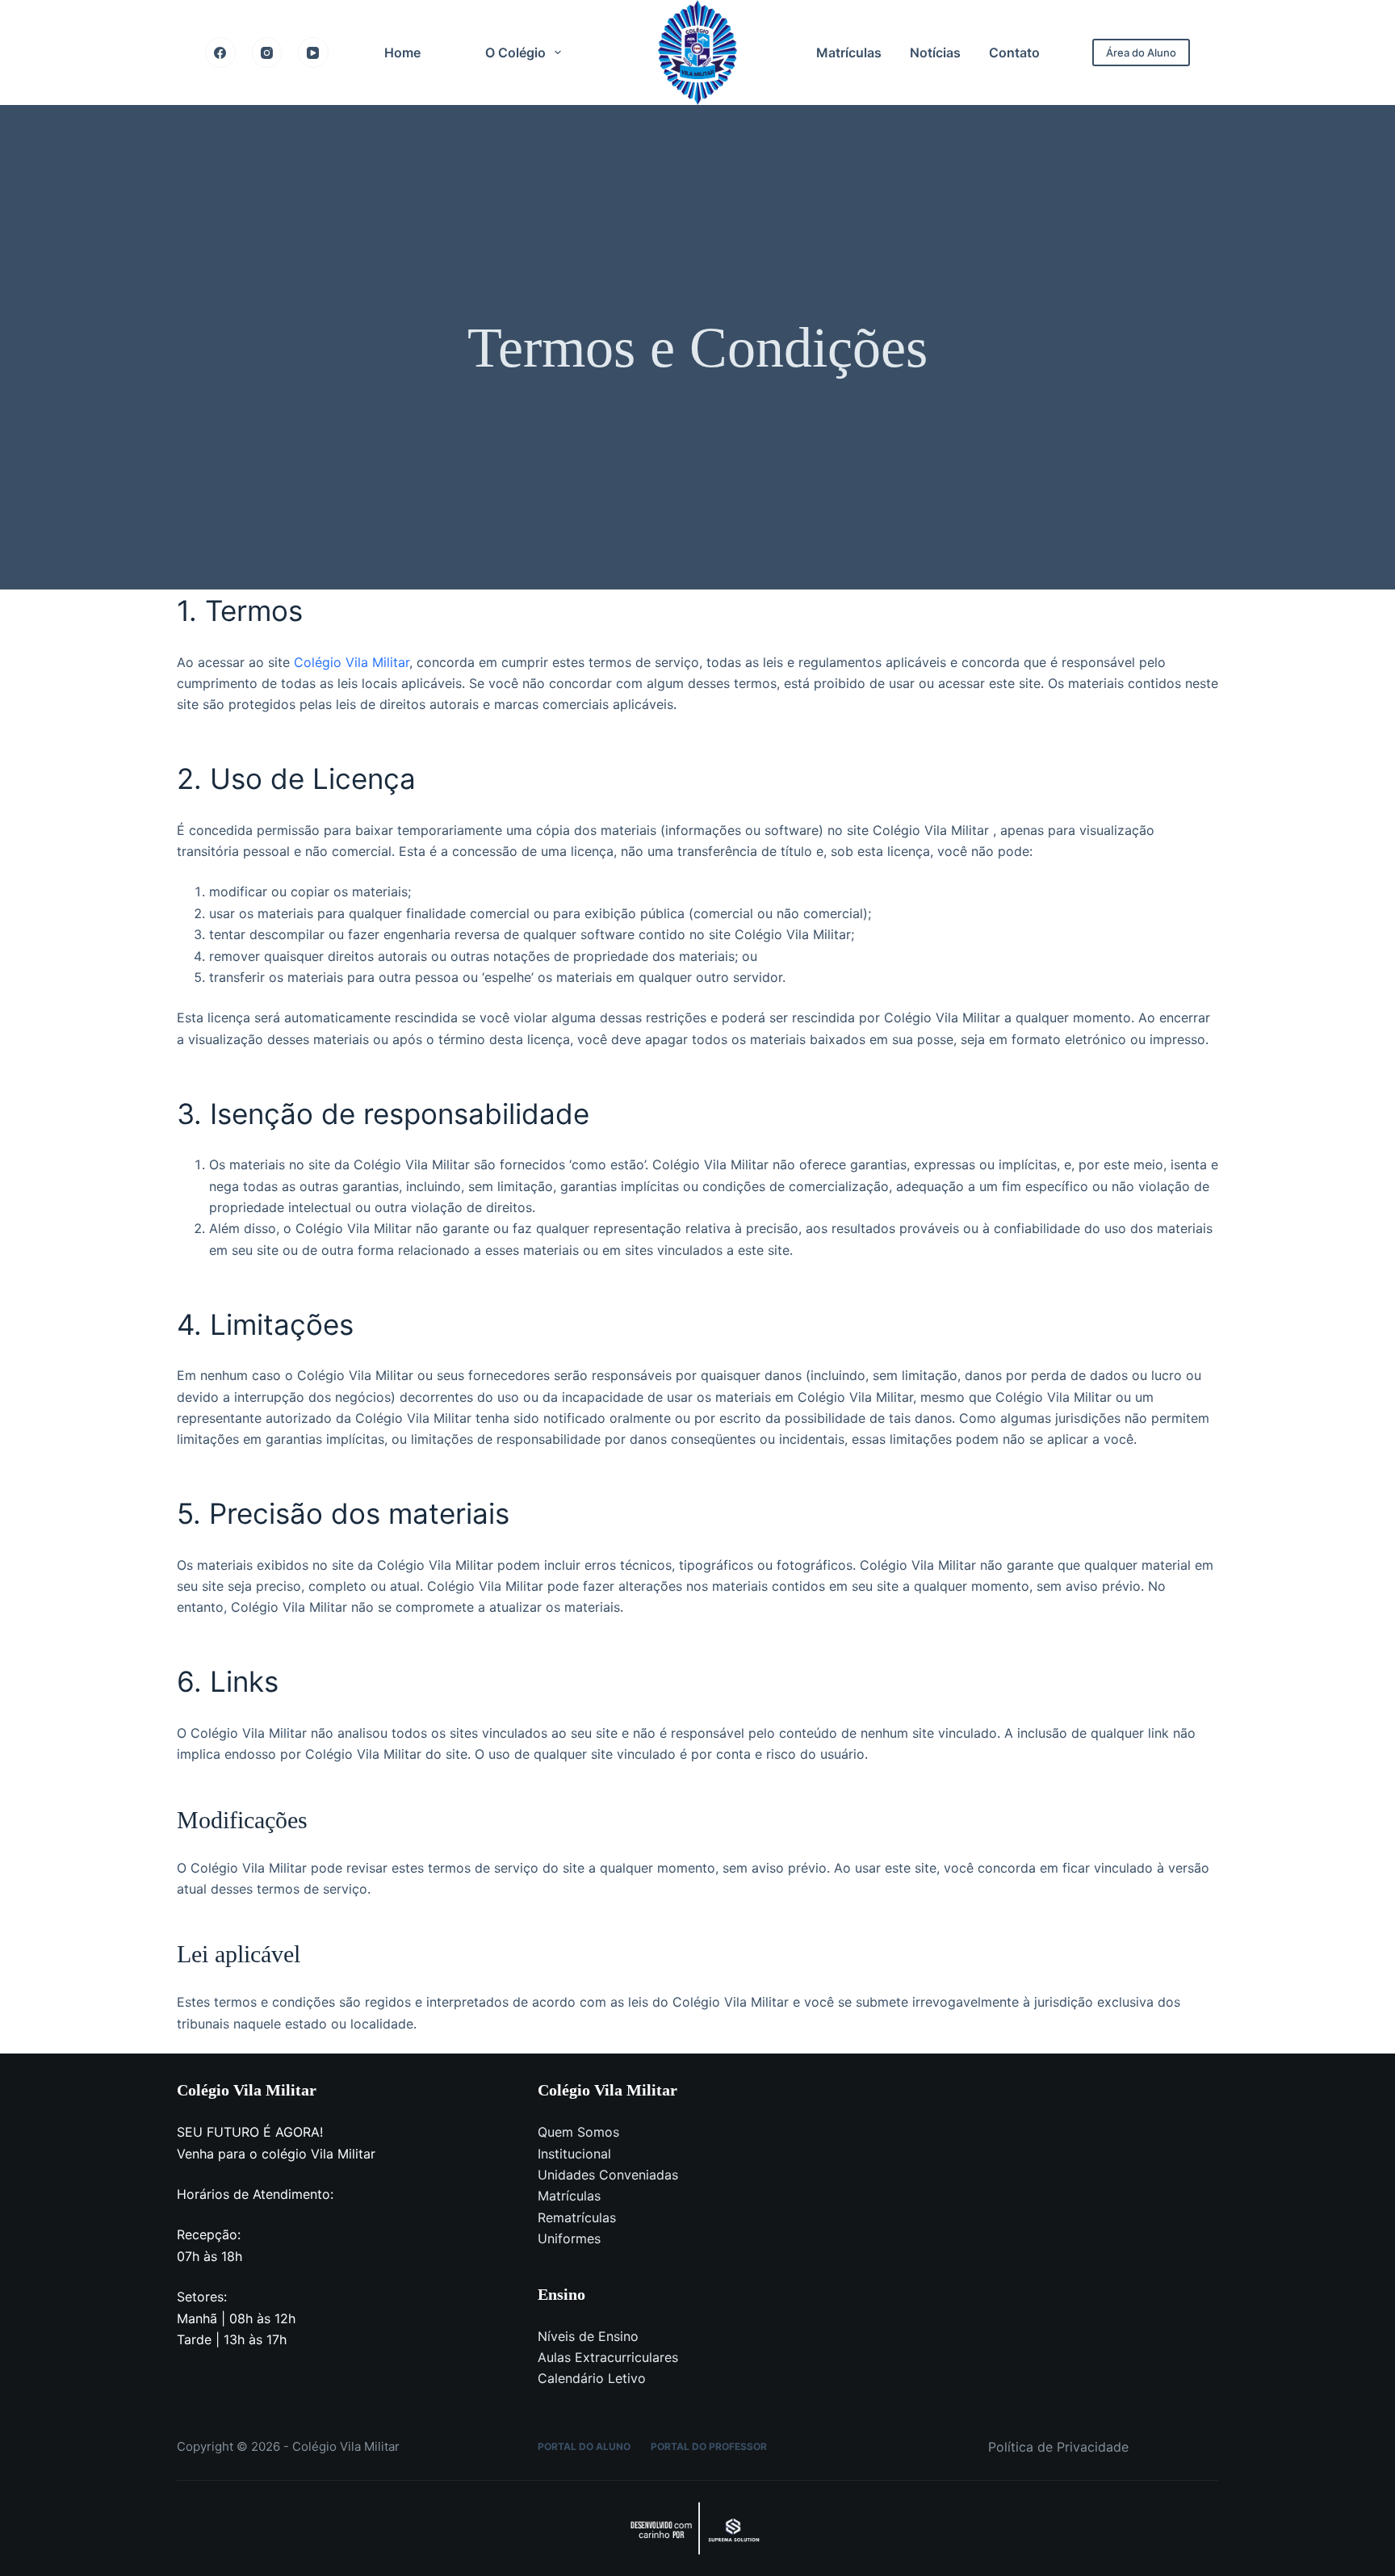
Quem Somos (578, 2132)
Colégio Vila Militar (352, 662)
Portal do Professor (709, 2446)
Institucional (574, 2154)
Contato (1014, 52)
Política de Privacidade (1058, 2447)
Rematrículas (577, 2217)
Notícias (935, 52)
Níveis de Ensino (588, 2336)
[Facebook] (220, 52)
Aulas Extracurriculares (608, 2357)
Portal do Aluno (584, 2446)
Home (402, 52)
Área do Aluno (1141, 52)
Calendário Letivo (592, 2378)
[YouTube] (313, 52)
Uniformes (569, 2238)
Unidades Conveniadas (608, 2175)
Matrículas (849, 52)
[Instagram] (267, 52)
